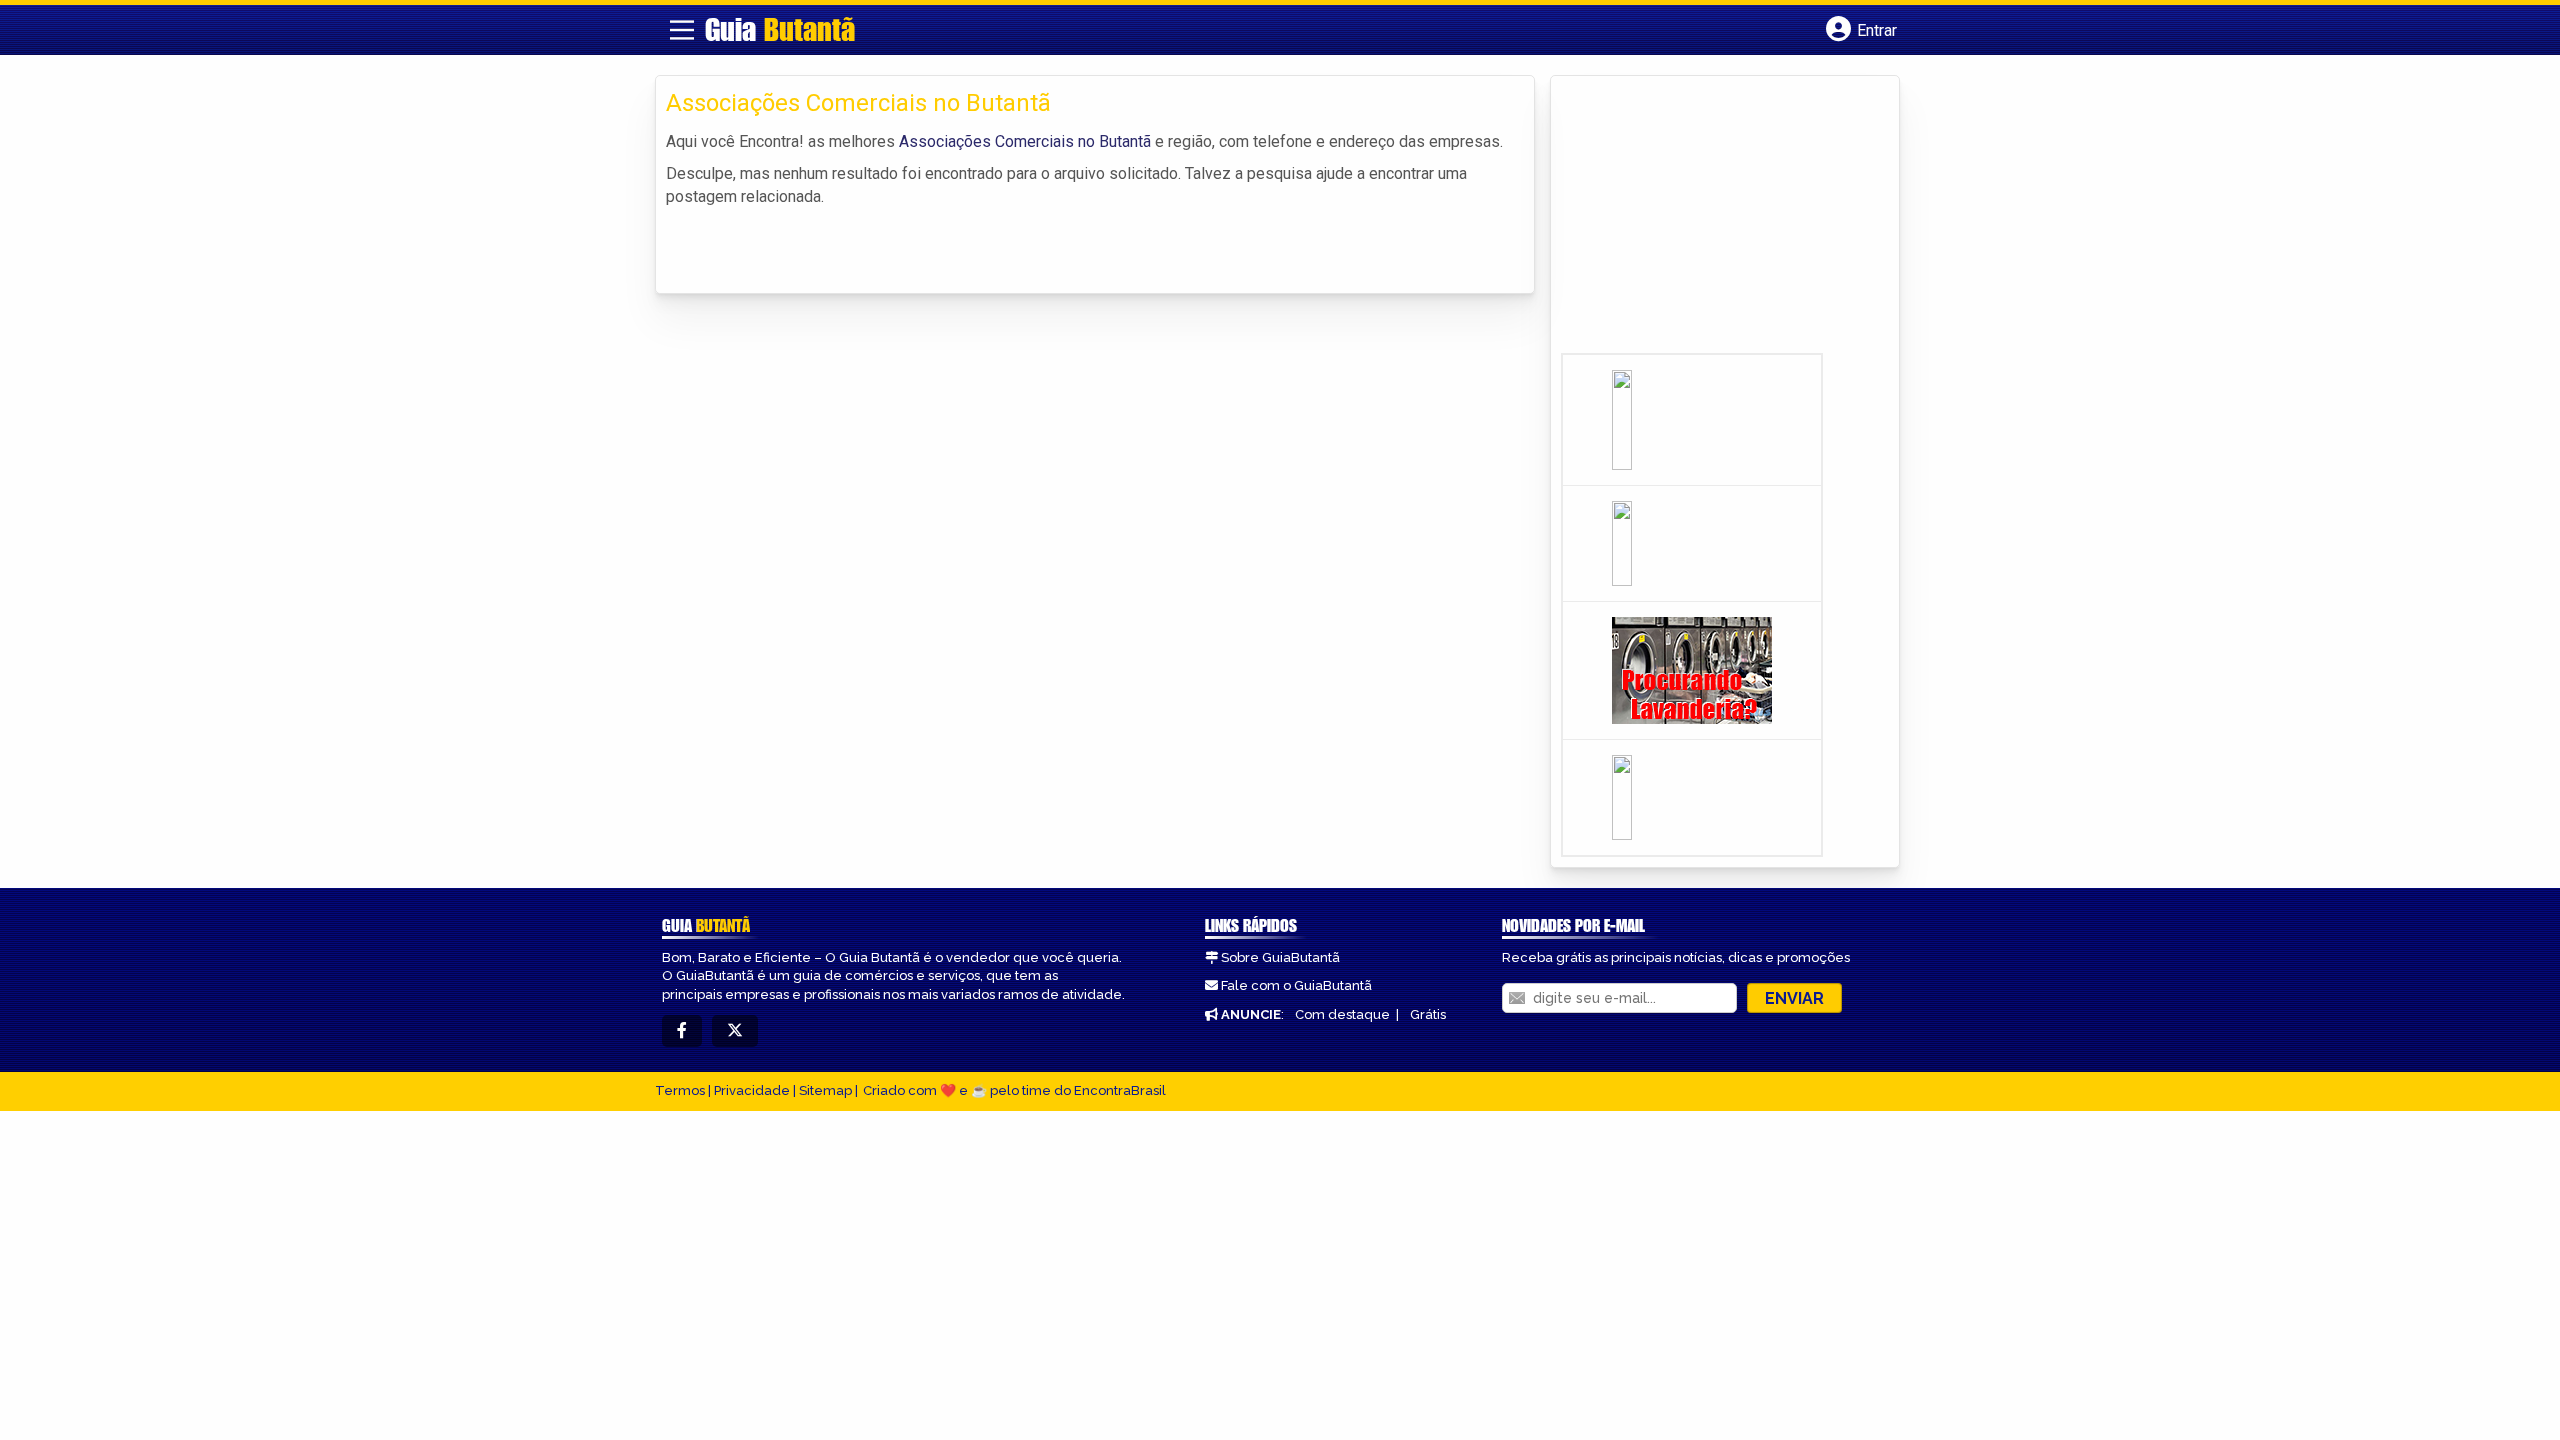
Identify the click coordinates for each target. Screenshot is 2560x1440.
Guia (780, 29)
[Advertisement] (1711, 221)
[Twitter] (735, 1031)
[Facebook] (682, 1031)
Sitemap (825, 1090)
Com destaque (1342, 1014)
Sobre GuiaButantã (1280, 957)
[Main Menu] (682, 30)
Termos (680, 1090)
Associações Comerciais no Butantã (1025, 141)
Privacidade (752, 1090)
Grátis (1428, 1014)
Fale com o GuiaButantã (1296, 985)
